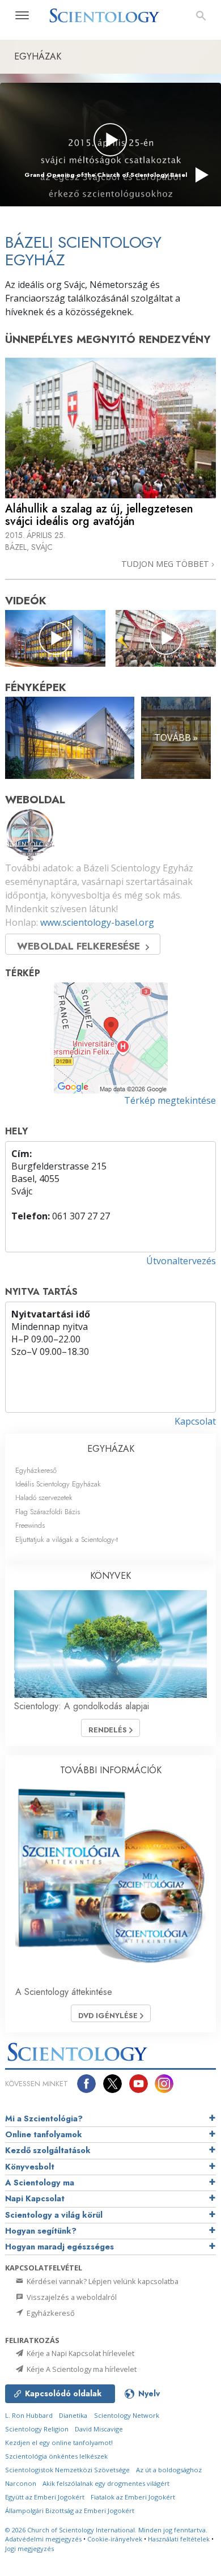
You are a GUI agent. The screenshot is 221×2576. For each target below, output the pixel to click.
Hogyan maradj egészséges (59, 2247)
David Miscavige (99, 2429)
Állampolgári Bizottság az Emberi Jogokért (70, 2511)
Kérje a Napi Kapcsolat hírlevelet (80, 2353)
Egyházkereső (36, 1470)
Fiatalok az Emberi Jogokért (133, 2497)
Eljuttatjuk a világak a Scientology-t (67, 1539)
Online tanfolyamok (44, 2134)
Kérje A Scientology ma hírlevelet (81, 2369)
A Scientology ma (40, 2183)
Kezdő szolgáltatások (48, 2150)
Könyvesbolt (30, 2167)
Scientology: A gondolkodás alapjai (82, 1706)
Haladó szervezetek (44, 1497)
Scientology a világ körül (54, 2215)
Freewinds (30, 1525)
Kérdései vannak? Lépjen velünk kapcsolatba (102, 2281)
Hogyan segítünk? (41, 2231)
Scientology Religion (37, 2429)
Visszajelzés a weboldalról (71, 2297)
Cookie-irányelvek (115, 2539)
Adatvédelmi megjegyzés (43, 2539)
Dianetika (73, 2415)
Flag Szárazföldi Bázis (48, 1512)
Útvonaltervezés (181, 1261)
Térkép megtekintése (170, 1100)
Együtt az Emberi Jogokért (45, 2497)
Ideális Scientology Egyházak (58, 1484)
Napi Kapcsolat (35, 2198)
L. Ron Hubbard (29, 2415)
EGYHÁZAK (111, 1449)
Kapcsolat (195, 1421)
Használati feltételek (179, 2539)
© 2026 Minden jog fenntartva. (106, 2530)
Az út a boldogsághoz (169, 2470)
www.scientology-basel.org (97, 922)
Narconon (21, 2483)
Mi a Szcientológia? (44, 2119)
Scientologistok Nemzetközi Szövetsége (67, 2470)
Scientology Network (127, 2415)
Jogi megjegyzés (29, 2549)
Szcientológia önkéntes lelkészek (56, 2456)
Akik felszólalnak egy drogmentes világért (106, 2483)
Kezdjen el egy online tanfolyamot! (59, 2442)
